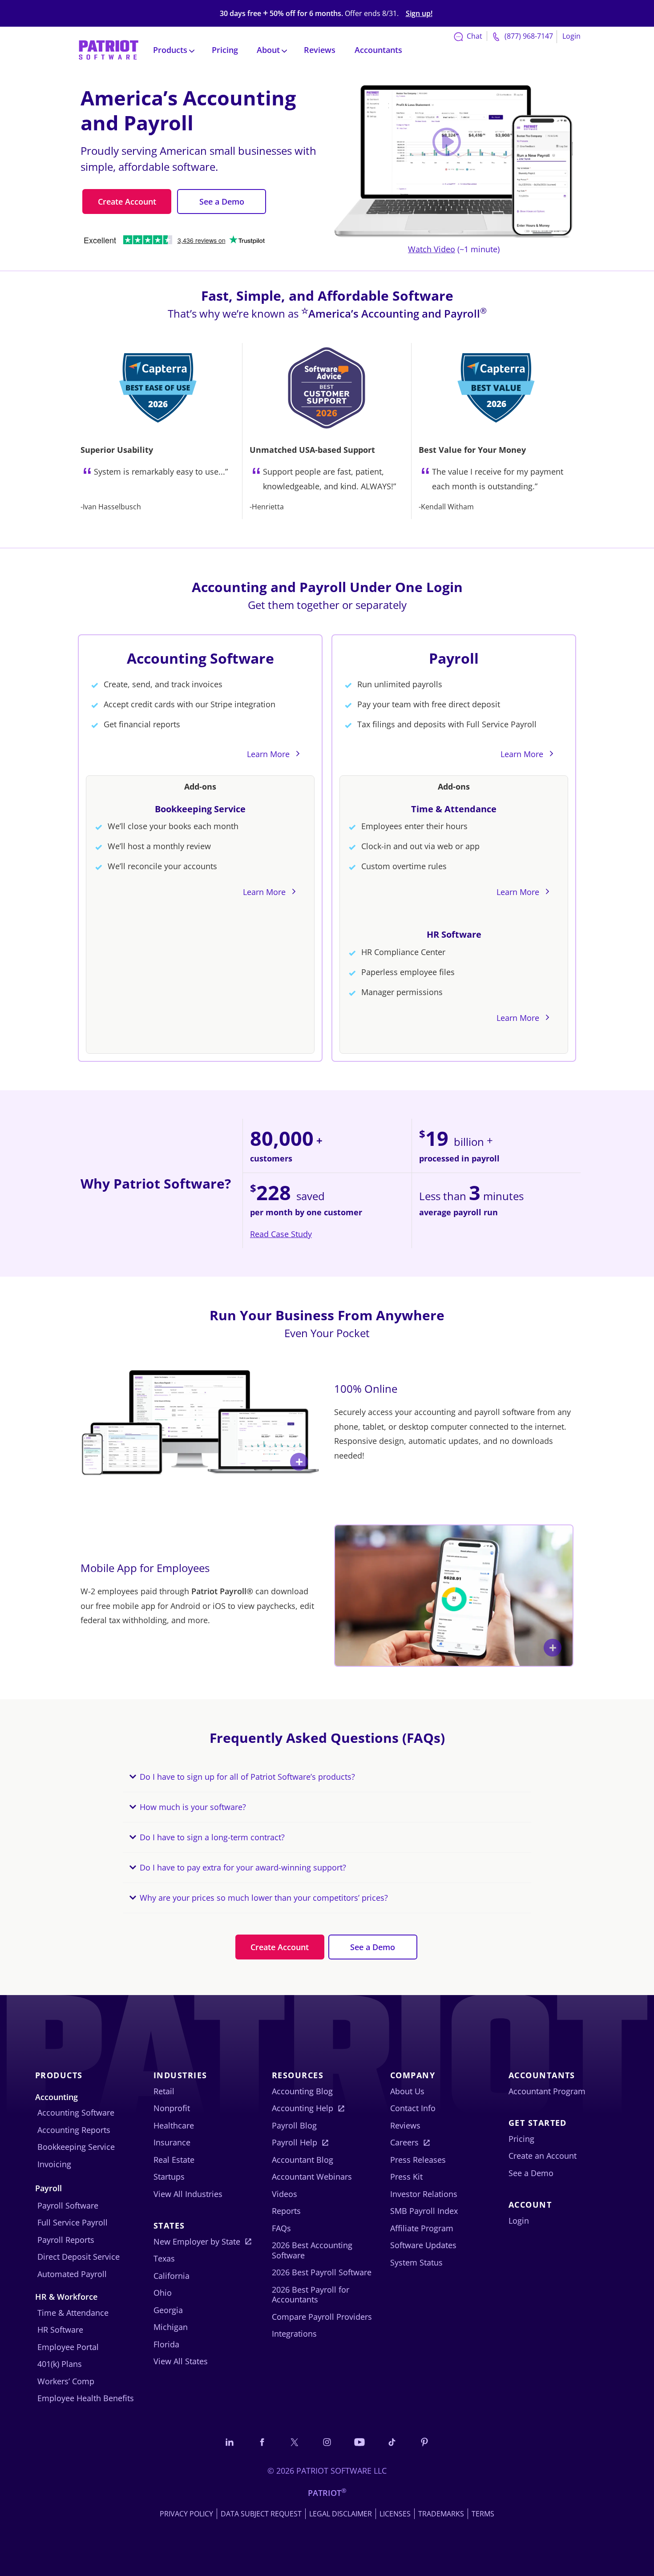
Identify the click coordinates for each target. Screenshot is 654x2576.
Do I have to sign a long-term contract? (212, 1837)
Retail (164, 2091)
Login (571, 36)
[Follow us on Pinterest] (424, 2442)
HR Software (454, 934)
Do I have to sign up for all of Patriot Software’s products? (247, 1777)
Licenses (395, 2514)
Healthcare (174, 2125)
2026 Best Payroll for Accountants (311, 2295)
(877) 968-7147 (528, 36)
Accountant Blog (303, 2160)
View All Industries (188, 2194)
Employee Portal (68, 2347)
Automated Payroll (72, 2274)
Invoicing (54, 2164)
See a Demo (222, 202)
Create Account (127, 202)
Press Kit (406, 2177)
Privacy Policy (186, 2514)
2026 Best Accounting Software (312, 2250)
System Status (416, 2262)
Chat (474, 36)
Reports (286, 2211)
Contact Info (413, 2108)
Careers (404, 2142)
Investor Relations (424, 2194)
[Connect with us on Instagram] (327, 2442)
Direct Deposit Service (79, 2257)
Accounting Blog (302, 2091)
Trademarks (441, 2514)
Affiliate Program (422, 2228)
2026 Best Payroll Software (322, 2272)
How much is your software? (193, 1807)
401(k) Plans (60, 2364)
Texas (164, 2258)
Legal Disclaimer (341, 2514)
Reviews (320, 50)
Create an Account (543, 2156)
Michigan (171, 2327)
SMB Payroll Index (424, 2211)
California (172, 2276)
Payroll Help (295, 2142)
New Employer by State (197, 2241)
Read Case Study (281, 1234)
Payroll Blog (294, 2125)
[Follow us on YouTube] (359, 2442)
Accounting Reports (74, 2130)
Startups (169, 2177)
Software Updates (423, 2245)
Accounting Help (303, 2108)
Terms (483, 2514)
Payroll (454, 658)
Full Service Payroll (73, 2222)
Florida (166, 2344)
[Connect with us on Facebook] (262, 2442)
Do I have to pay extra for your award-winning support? (243, 1867)
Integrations (294, 2334)
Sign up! (419, 14)
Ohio (163, 2293)
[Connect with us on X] (295, 2442)
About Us (407, 2091)
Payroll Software (68, 2205)
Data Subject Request (261, 2514)
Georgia (168, 2310)
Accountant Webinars (312, 2177)
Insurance (172, 2142)
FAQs (281, 2228)
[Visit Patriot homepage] (109, 49)
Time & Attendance (454, 809)
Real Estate (174, 2160)
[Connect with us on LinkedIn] (230, 2442)
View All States (181, 2361)
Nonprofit (172, 2108)
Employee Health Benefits (86, 2398)
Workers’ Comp (66, 2381)
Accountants (378, 50)
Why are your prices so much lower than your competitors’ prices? (264, 1898)
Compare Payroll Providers (322, 2317)
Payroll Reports (66, 2240)
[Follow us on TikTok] (392, 2442)
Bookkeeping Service (200, 809)
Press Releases (418, 2160)
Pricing (225, 50)
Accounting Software (200, 658)
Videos (285, 2194)
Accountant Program (547, 2091)
